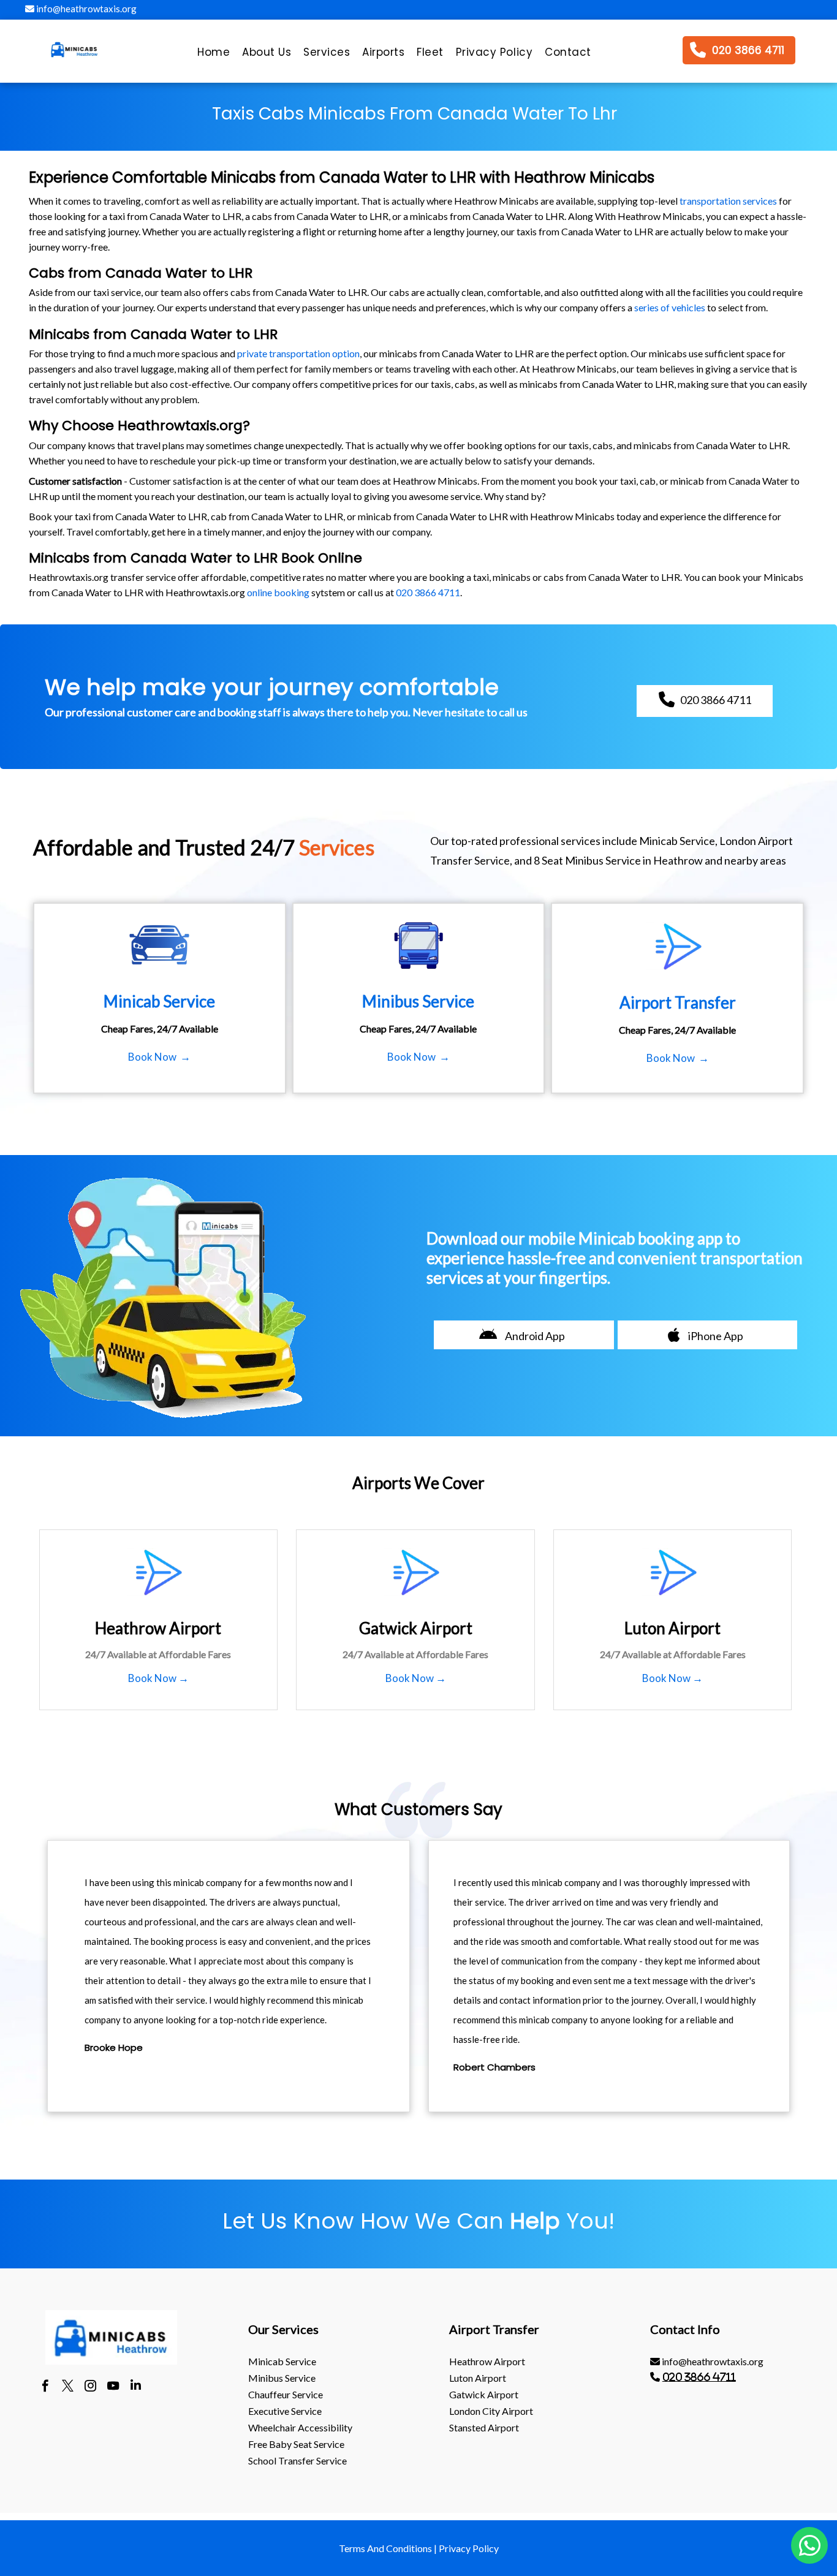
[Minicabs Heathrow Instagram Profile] (90, 2387)
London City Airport (491, 2411)
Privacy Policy (469, 2548)
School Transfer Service (297, 2460)
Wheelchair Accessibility (300, 2427)
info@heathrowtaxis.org (85, 9)
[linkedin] (136, 2387)
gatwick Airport (484, 2394)
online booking (278, 592)
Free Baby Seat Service (296, 2444)
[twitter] (68, 2387)
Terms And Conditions (385, 2548)
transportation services (728, 201)
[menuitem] (214, 55)
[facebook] (45, 2387)
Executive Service (285, 2411)
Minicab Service (282, 2361)
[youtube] (113, 2387)
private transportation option (298, 353)
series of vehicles (670, 307)
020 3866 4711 (428, 592)
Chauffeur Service (286, 2394)
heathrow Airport (487, 2361)
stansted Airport (484, 2427)
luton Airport (478, 2378)
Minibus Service (282, 2378)
